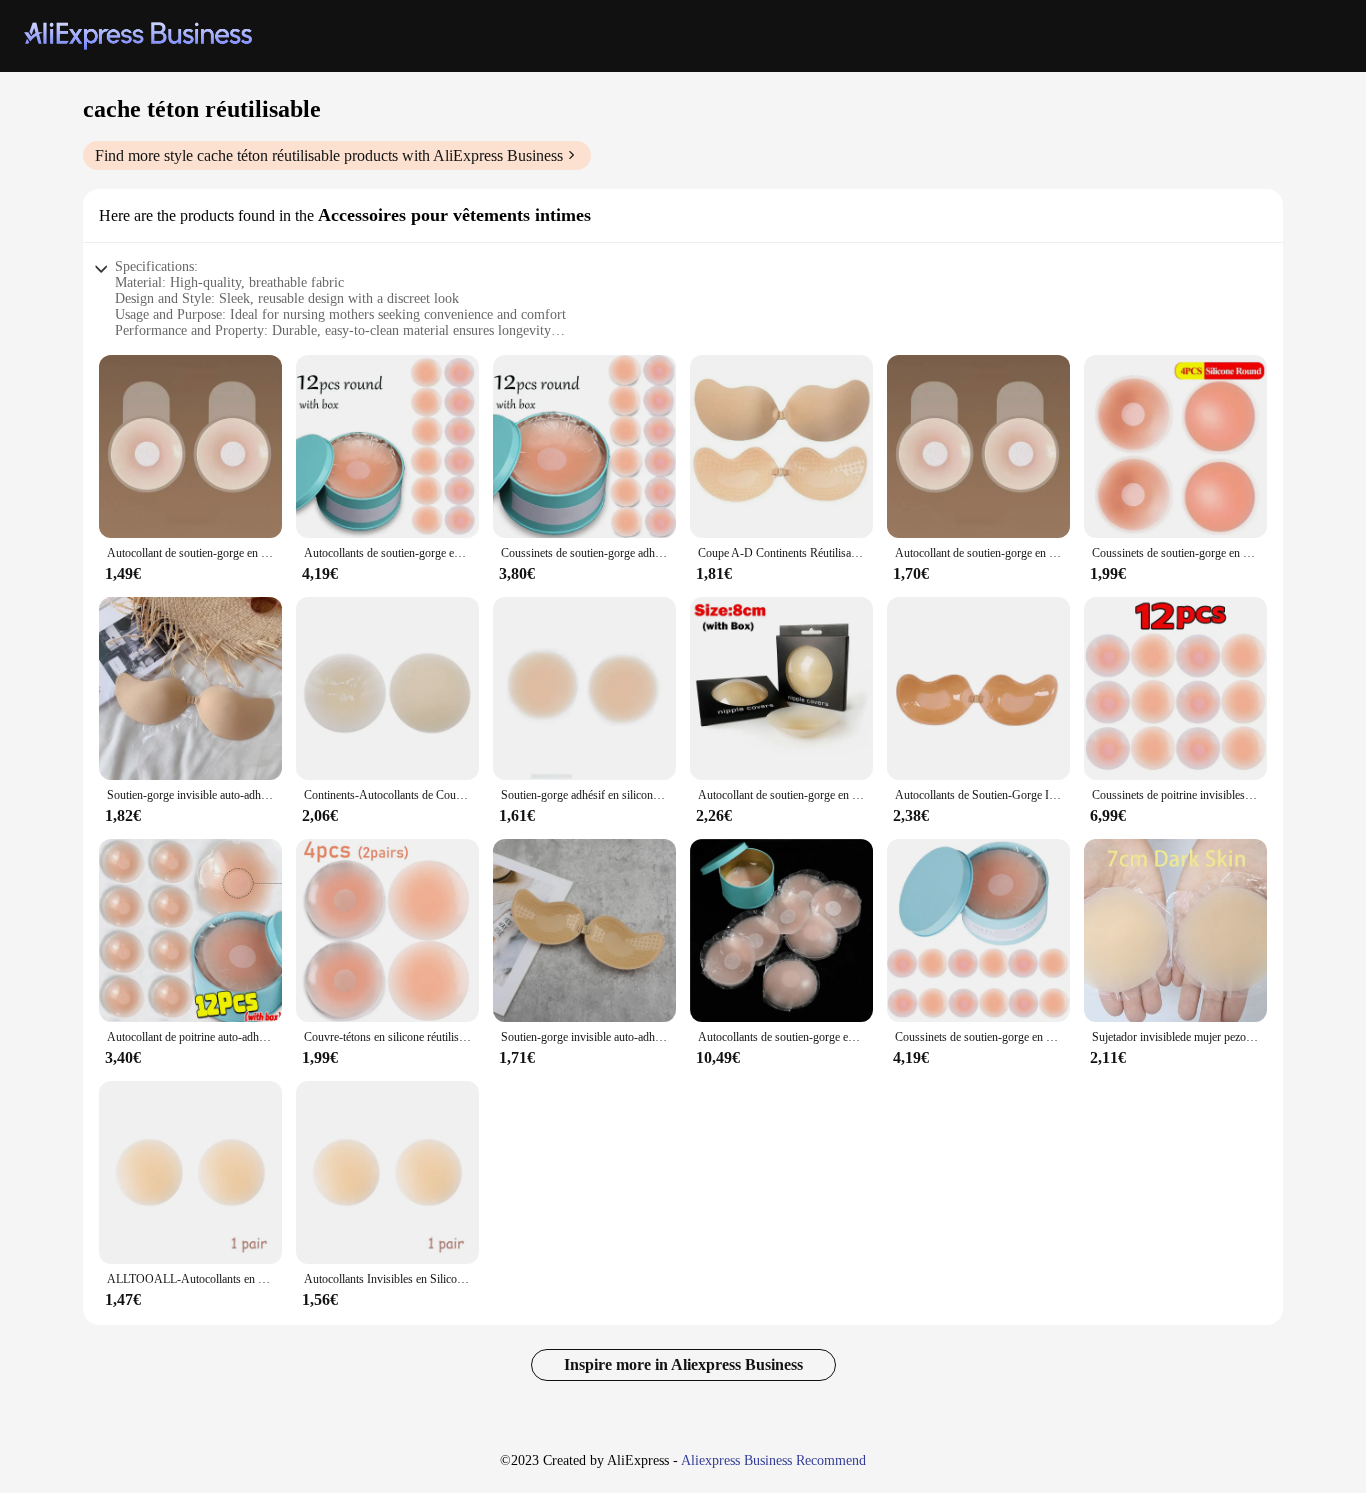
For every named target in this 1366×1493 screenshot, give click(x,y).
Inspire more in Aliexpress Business (683, 1364)
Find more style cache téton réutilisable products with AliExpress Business (329, 155)
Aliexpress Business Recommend (773, 1460)
